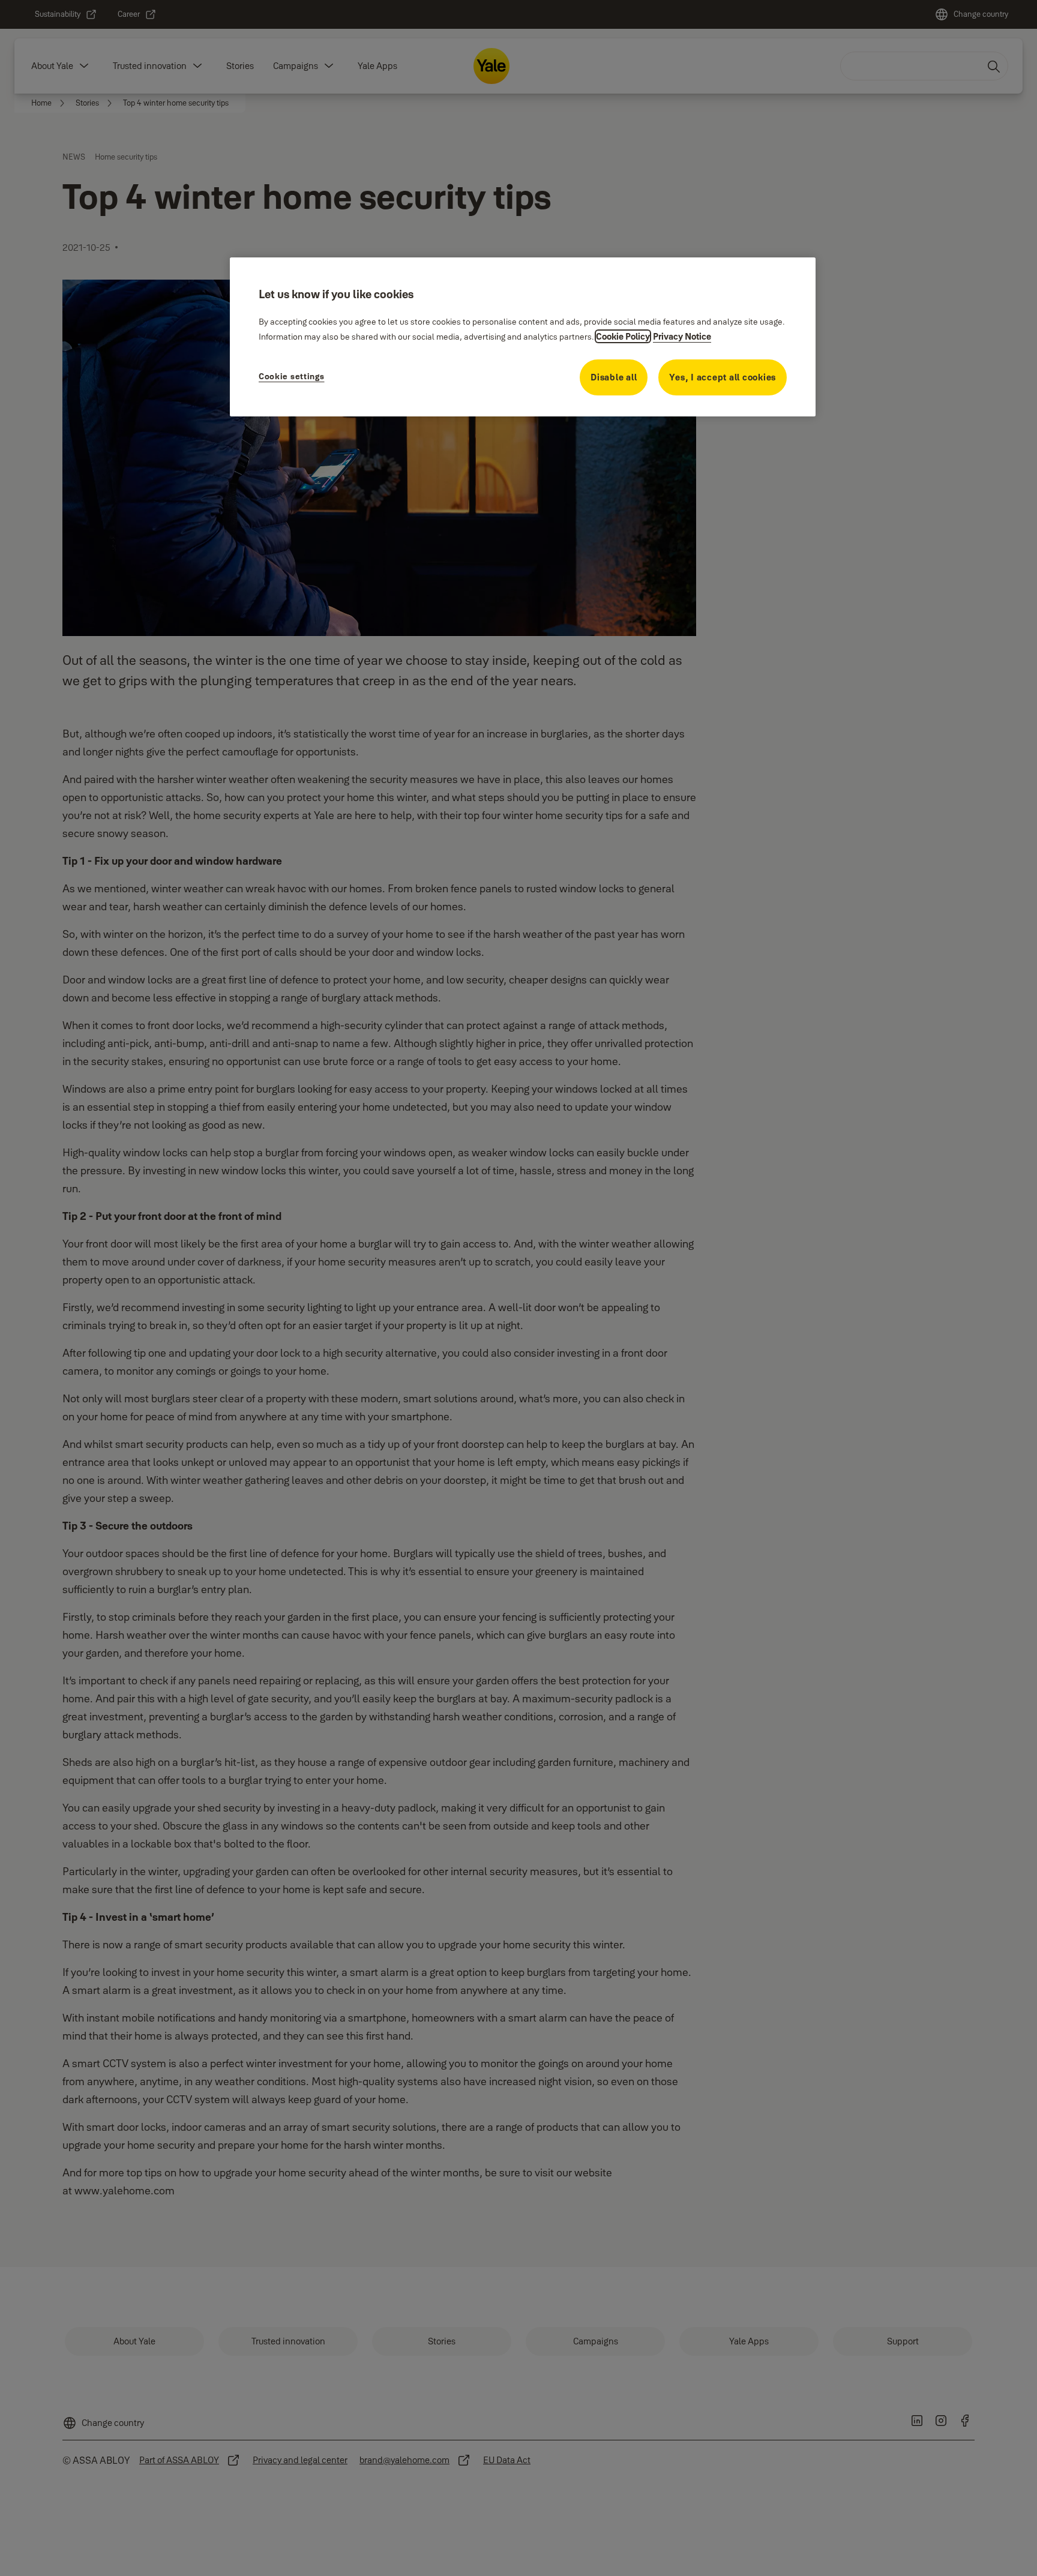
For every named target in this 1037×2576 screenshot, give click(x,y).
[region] (523, 337)
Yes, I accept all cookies (723, 377)
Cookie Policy (623, 336)
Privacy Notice (682, 336)
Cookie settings (292, 376)
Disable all (614, 377)
